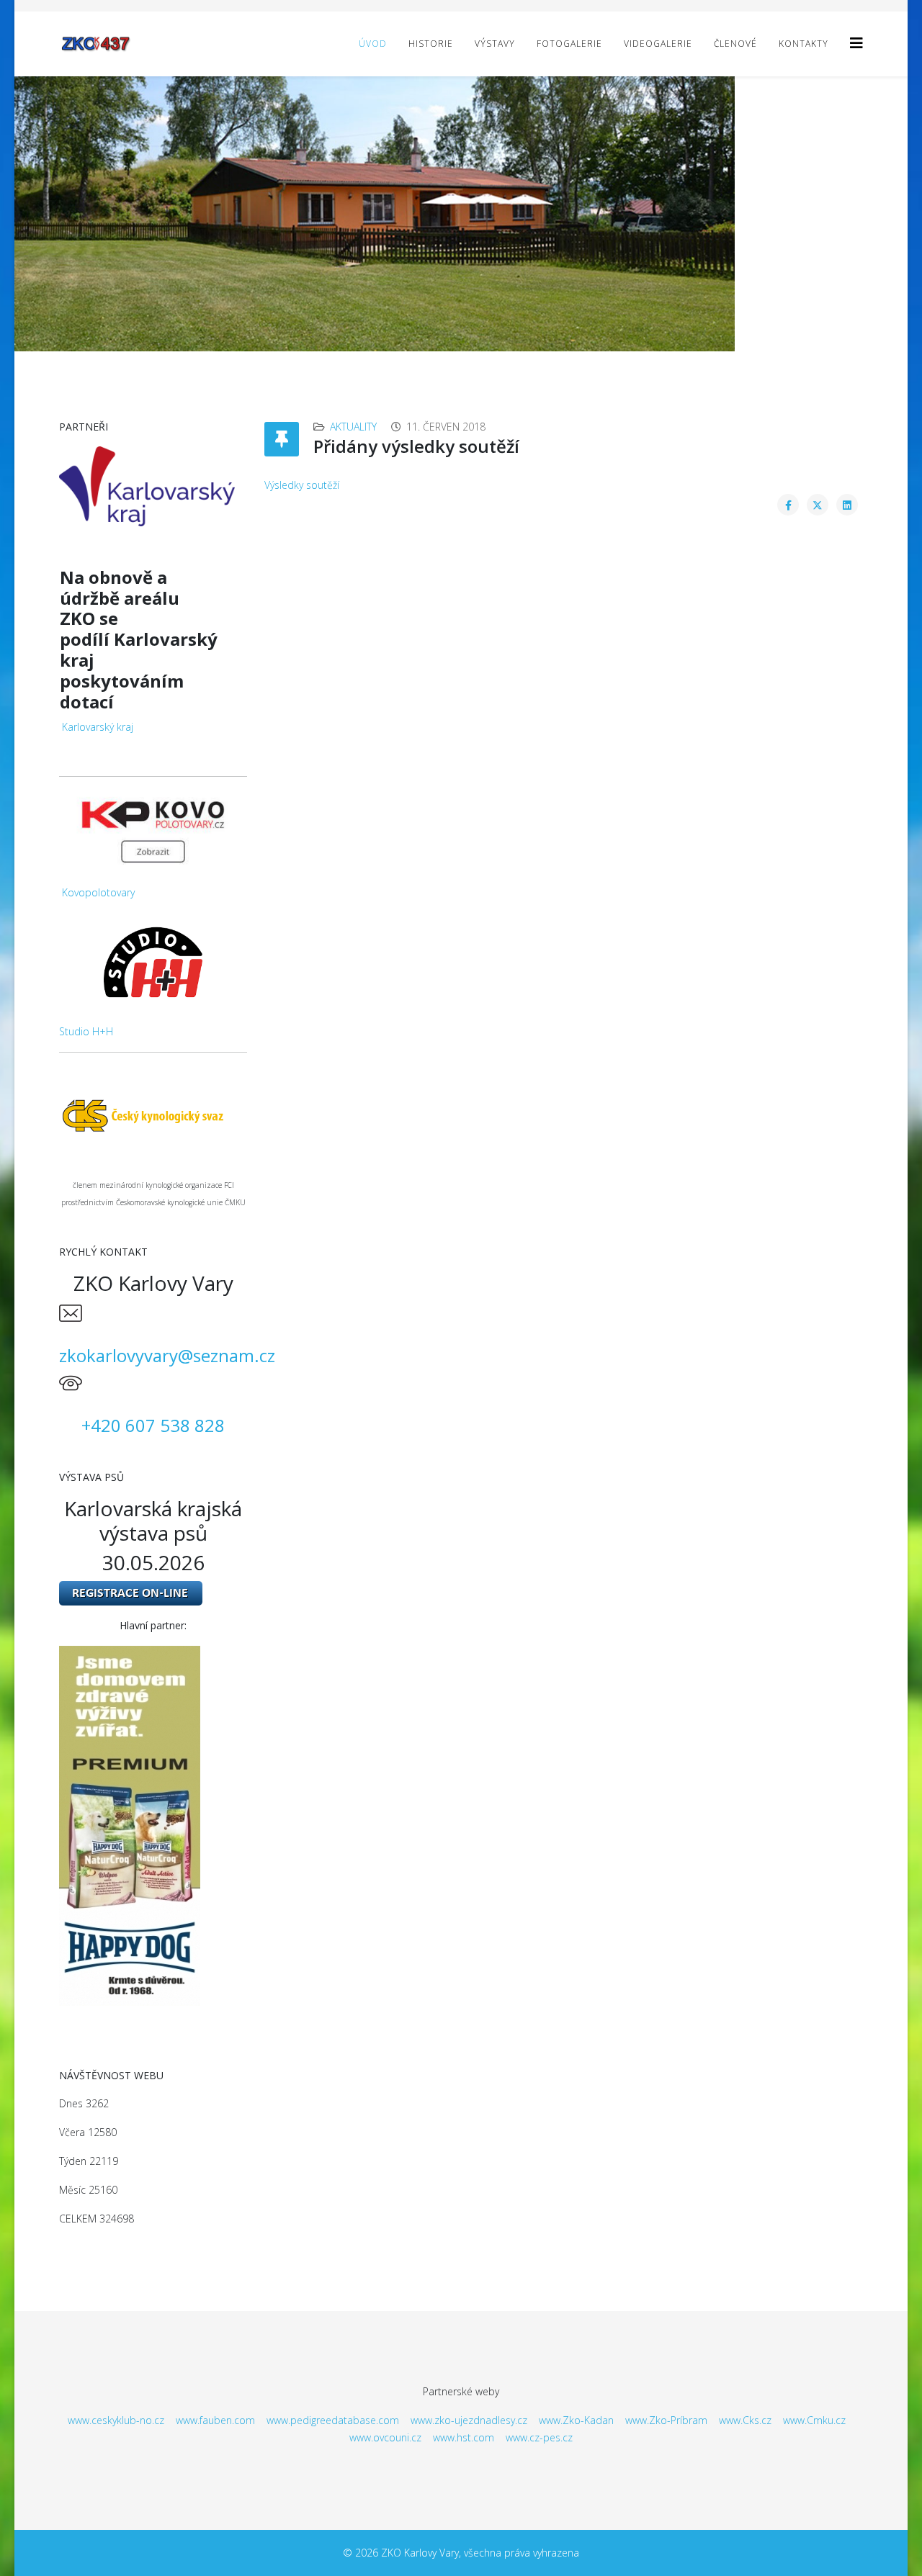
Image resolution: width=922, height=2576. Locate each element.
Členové (735, 44)
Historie (431, 44)
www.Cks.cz (745, 2420)
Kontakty (804, 44)
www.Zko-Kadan (576, 2420)
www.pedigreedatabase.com (333, 2420)
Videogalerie (658, 44)
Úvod (373, 44)
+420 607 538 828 (153, 1425)
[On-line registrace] (153, 1593)
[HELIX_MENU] (856, 43)
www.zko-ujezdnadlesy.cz (469, 2420)
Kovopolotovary (98, 892)
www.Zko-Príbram (666, 2420)
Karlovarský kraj (98, 727)
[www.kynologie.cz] (153, 1115)
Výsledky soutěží (302, 485)
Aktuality (353, 427)
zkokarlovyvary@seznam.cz (167, 1355)
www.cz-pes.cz (539, 2437)
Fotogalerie (569, 44)
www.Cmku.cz (814, 2420)
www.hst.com (464, 2437)
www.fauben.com (215, 2420)
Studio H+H (86, 1031)
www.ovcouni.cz (385, 2437)
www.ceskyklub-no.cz (116, 2420)
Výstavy (495, 44)
